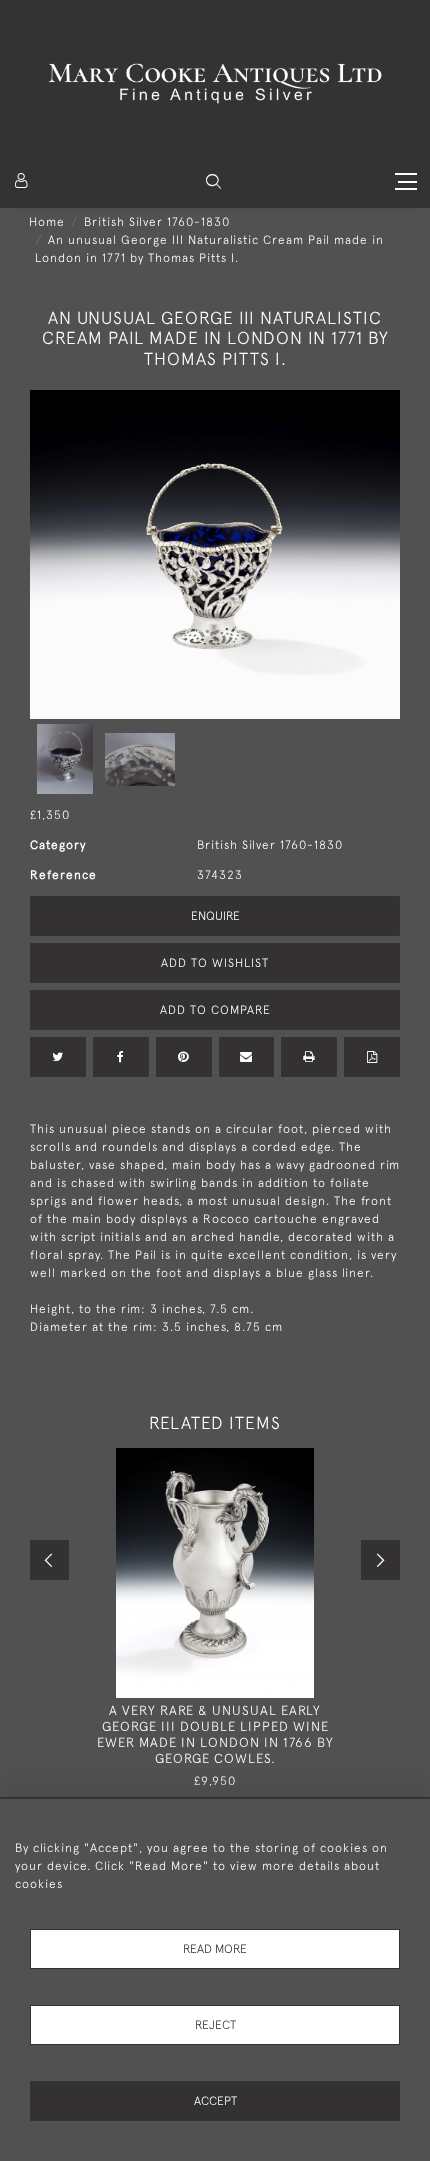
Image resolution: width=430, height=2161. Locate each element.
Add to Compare (215, 1010)
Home (47, 222)
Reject (215, 2025)
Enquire (215, 916)
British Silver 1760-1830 (157, 222)
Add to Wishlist (215, 963)
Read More (215, 1949)
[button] (213, 181)
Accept (215, 2101)
